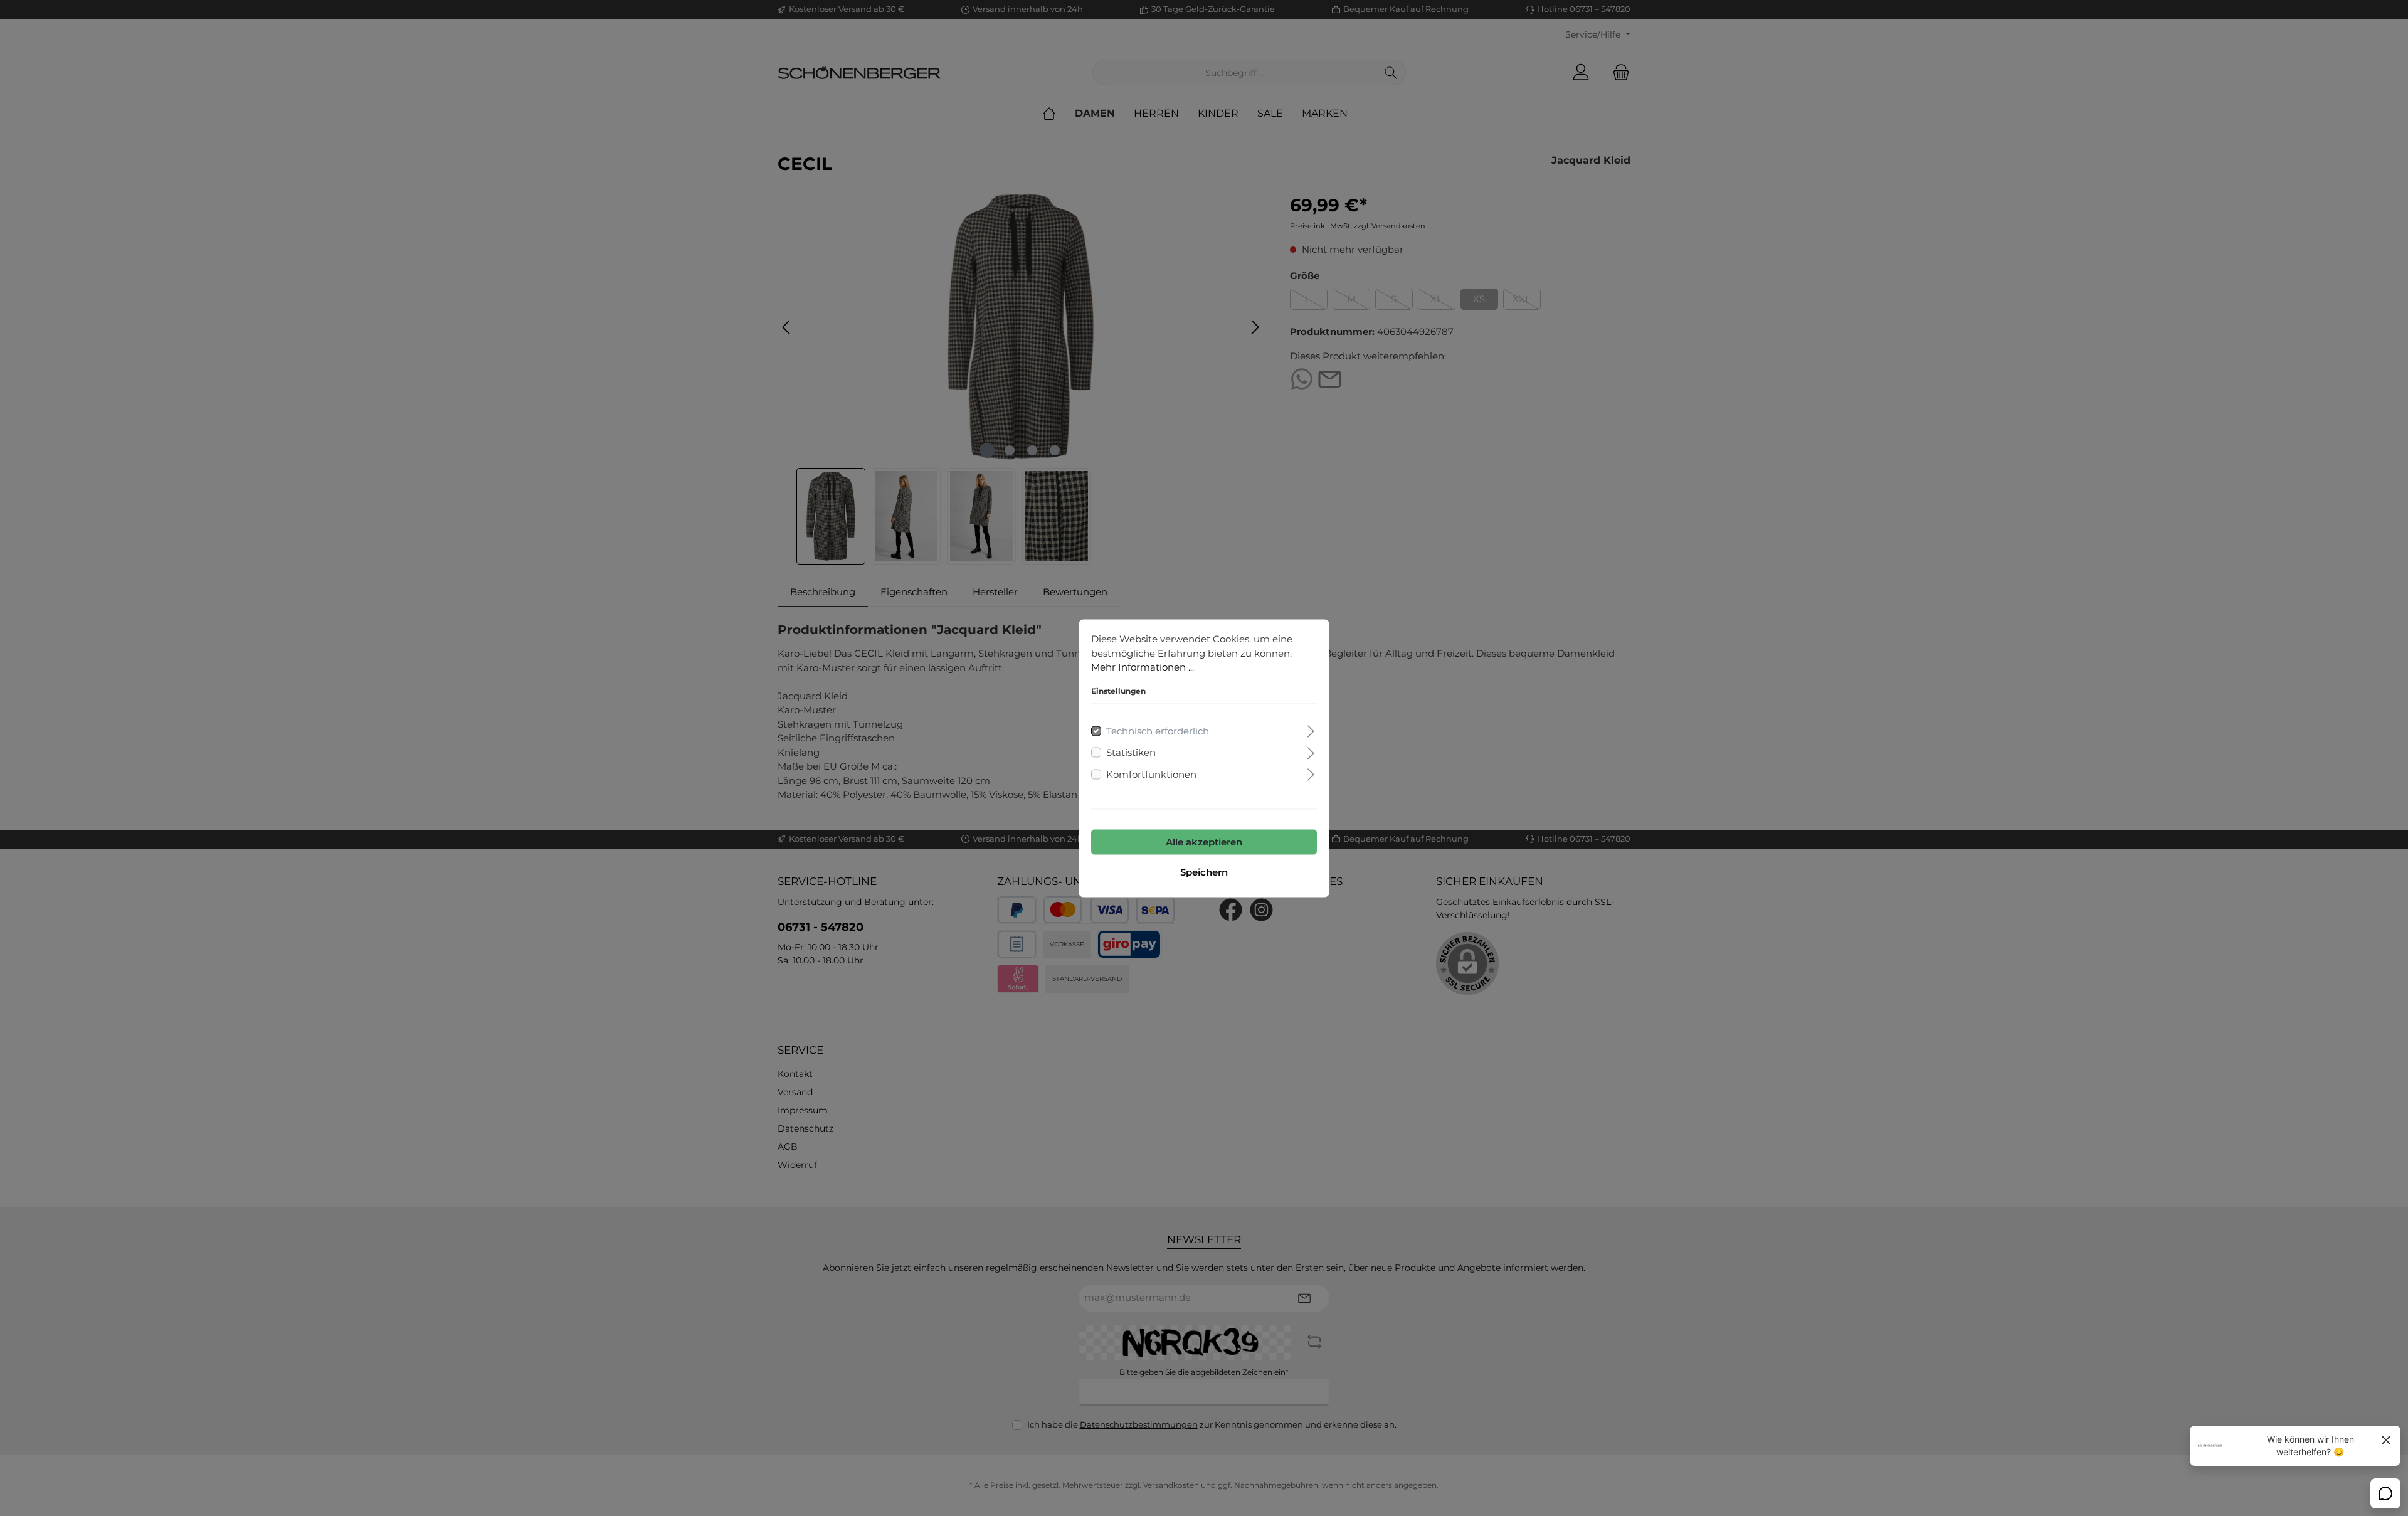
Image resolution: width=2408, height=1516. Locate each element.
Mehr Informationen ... (1143, 666)
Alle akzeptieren (1204, 841)
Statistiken (1131, 752)
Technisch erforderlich (1158, 730)
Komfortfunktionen (1151, 774)
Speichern (1204, 872)
